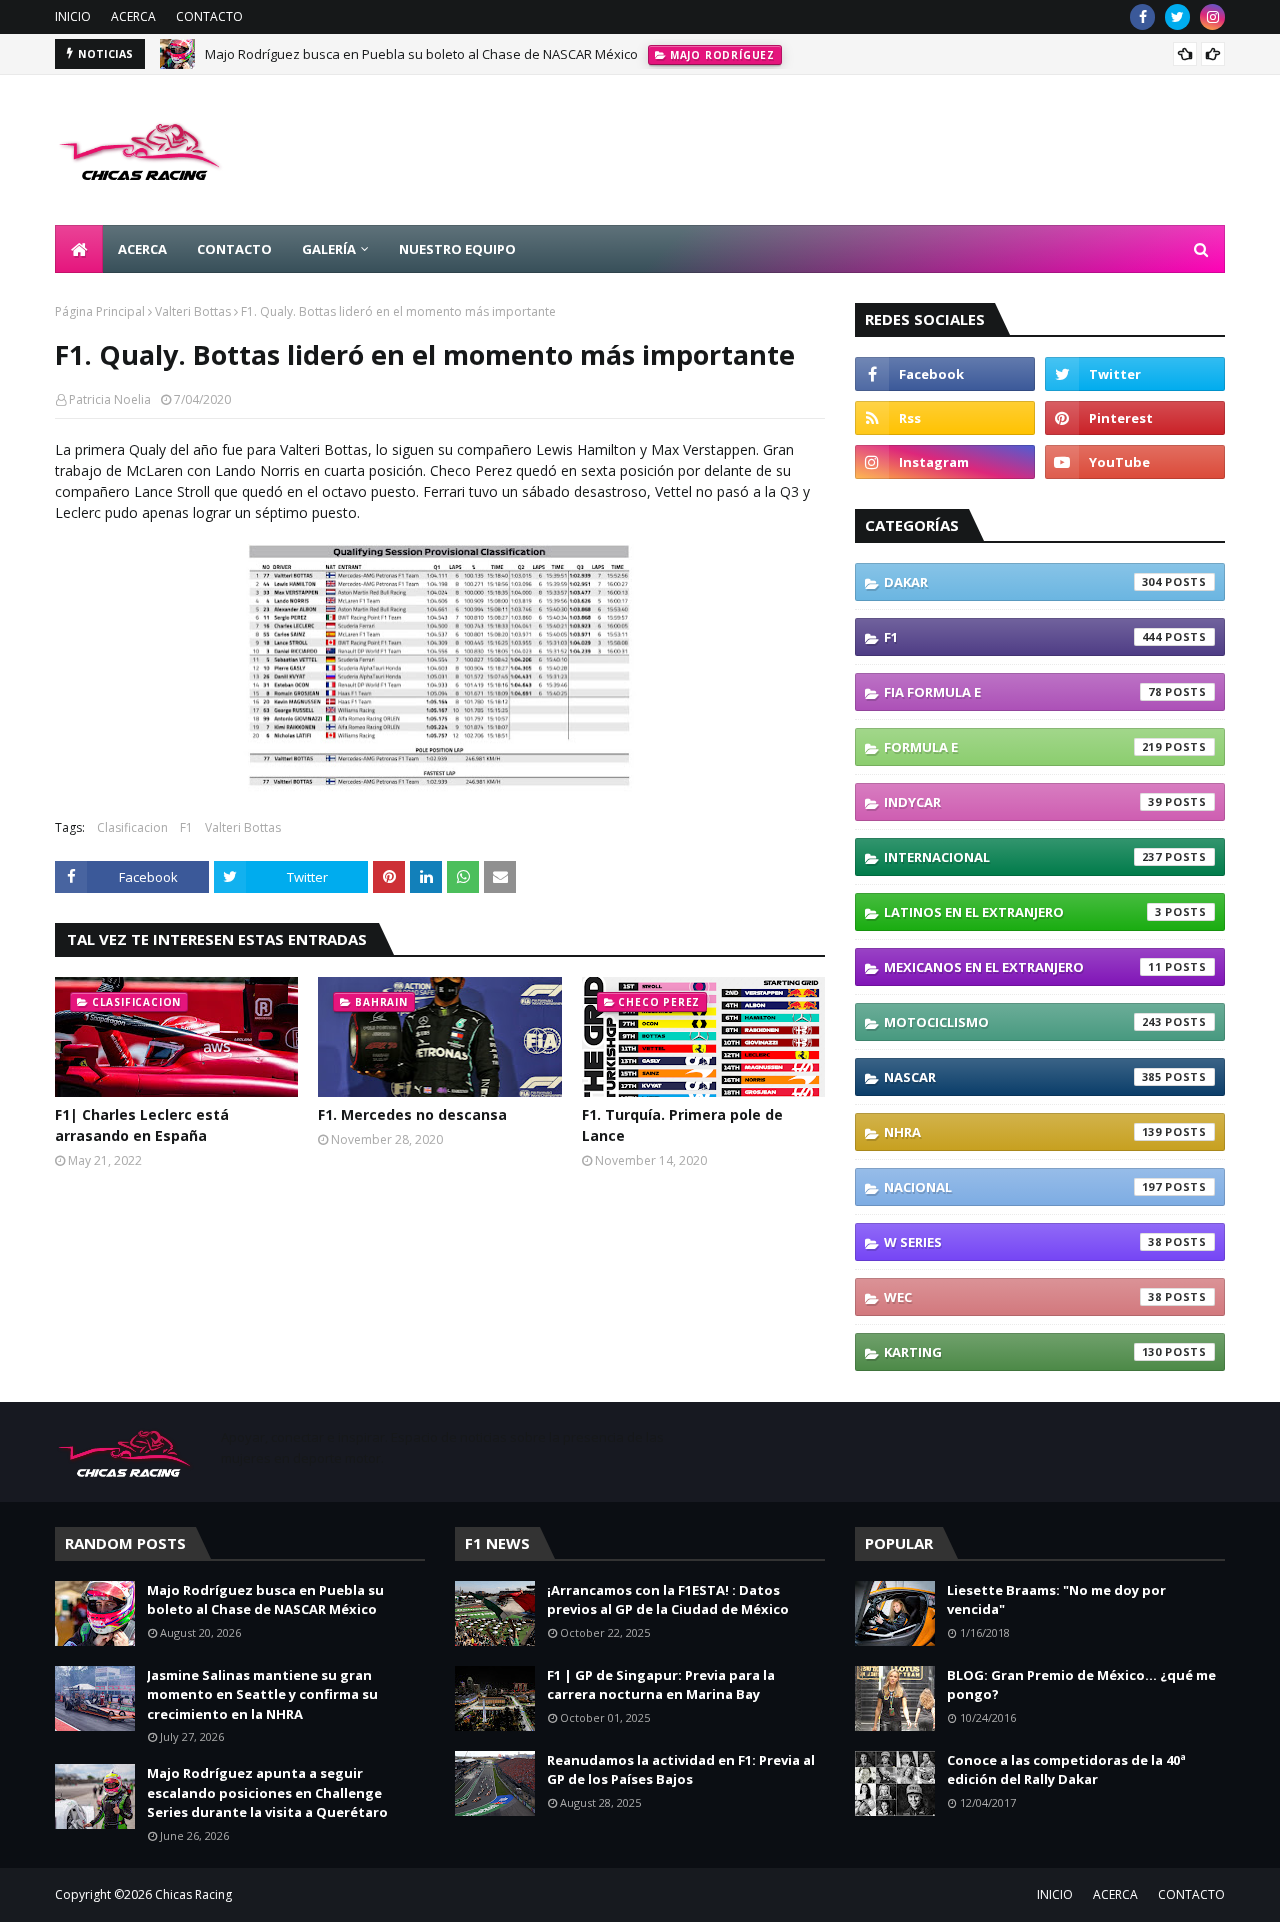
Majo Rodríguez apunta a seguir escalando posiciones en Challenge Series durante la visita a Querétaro (267, 1792)
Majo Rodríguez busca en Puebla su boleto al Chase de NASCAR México (421, 54)
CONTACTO (209, 16)
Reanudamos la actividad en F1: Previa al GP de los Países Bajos (681, 1770)
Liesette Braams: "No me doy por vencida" (1056, 1600)
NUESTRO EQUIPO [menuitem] (457, 249)
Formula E (1023, 747)
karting (1023, 1352)
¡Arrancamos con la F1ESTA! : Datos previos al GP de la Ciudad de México (668, 1600)
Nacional (1023, 1187)
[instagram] (1212, 17)
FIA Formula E (1023, 692)
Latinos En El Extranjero (1023, 912)
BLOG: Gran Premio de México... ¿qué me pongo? (1081, 1685)
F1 (186, 827)
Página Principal (100, 311)
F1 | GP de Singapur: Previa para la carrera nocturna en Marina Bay (661, 1685)
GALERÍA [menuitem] (329, 249)
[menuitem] (79, 249)
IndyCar (1023, 802)
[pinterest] (1135, 418)
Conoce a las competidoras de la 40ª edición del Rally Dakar (1066, 1770)
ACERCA (133, 16)
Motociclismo (1023, 1022)
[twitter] (1177, 17)
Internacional (1023, 857)
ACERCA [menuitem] (142, 249)
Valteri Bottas (193, 311)
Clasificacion (132, 827)
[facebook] (1142, 17)
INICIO (73, 16)
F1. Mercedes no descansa (412, 1114)
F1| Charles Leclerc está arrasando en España (142, 1125)
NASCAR (1023, 1077)
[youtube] (1135, 462)
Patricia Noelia (110, 399)
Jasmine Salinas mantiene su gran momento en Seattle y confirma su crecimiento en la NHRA (262, 1694)
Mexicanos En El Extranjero (1023, 967)
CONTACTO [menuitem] (234, 249)
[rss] (945, 418)
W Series (1023, 1242)
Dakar (1023, 582)
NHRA (1023, 1132)
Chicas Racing (193, 1894)
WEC (1023, 1297)
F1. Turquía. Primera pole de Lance (682, 1125)
